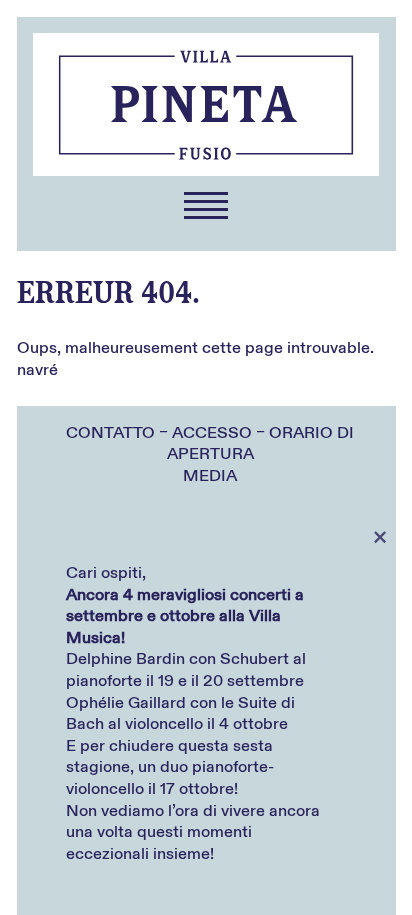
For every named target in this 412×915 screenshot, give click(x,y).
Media (210, 476)
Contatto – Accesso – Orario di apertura (210, 444)
